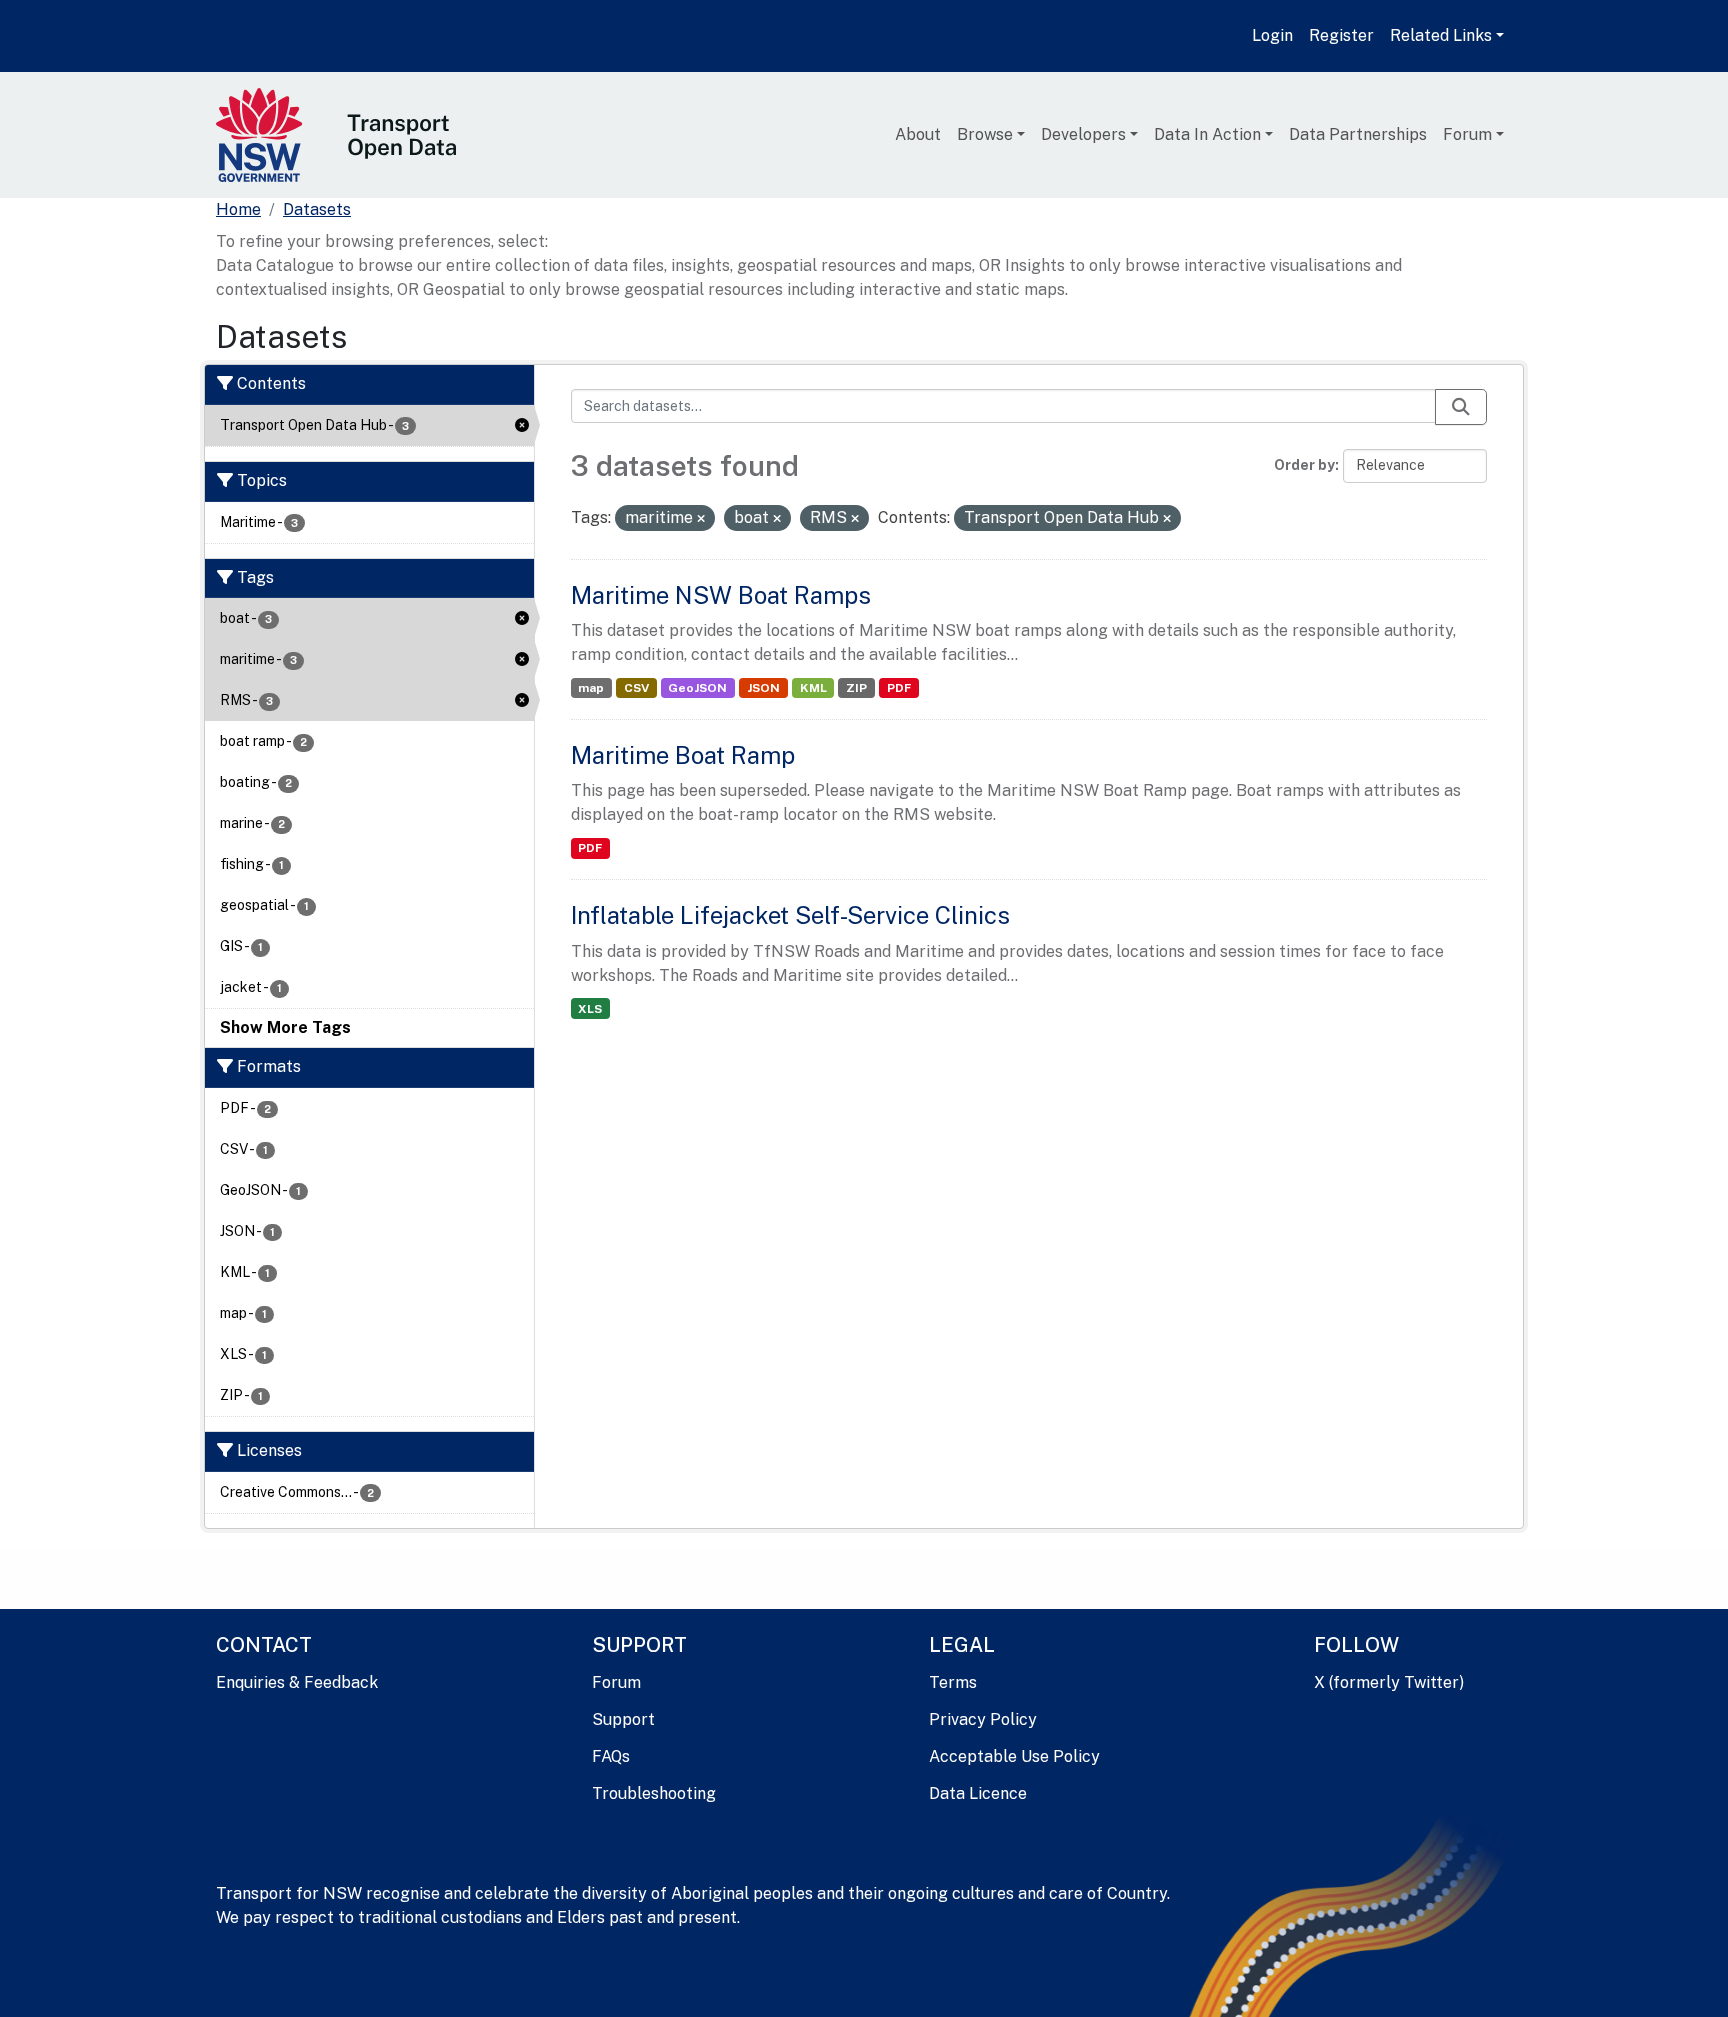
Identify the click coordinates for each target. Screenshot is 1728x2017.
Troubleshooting (654, 1793)
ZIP (856, 688)
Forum (1467, 134)
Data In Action (1207, 134)
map (591, 688)
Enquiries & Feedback (297, 1682)
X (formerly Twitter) (1389, 1682)
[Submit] (1461, 407)
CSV (636, 688)
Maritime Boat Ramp (683, 755)
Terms (953, 1682)
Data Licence (978, 1793)
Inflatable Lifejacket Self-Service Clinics (790, 915)
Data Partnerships (1358, 134)
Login (1272, 35)
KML (813, 688)
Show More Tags (285, 1027)
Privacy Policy (983, 1719)
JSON (763, 688)
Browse (985, 134)
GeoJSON (697, 688)
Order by (1304, 465)
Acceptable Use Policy (1014, 1756)
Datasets (317, 209)
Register (1341, 35)
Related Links (1441, 35)
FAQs (611, 1756)
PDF (899, 688)
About (918, 134)
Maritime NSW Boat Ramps (721, 595)
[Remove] (701, 519)
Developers (1083, 134)
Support (623, 1719)
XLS (590, 1009)
